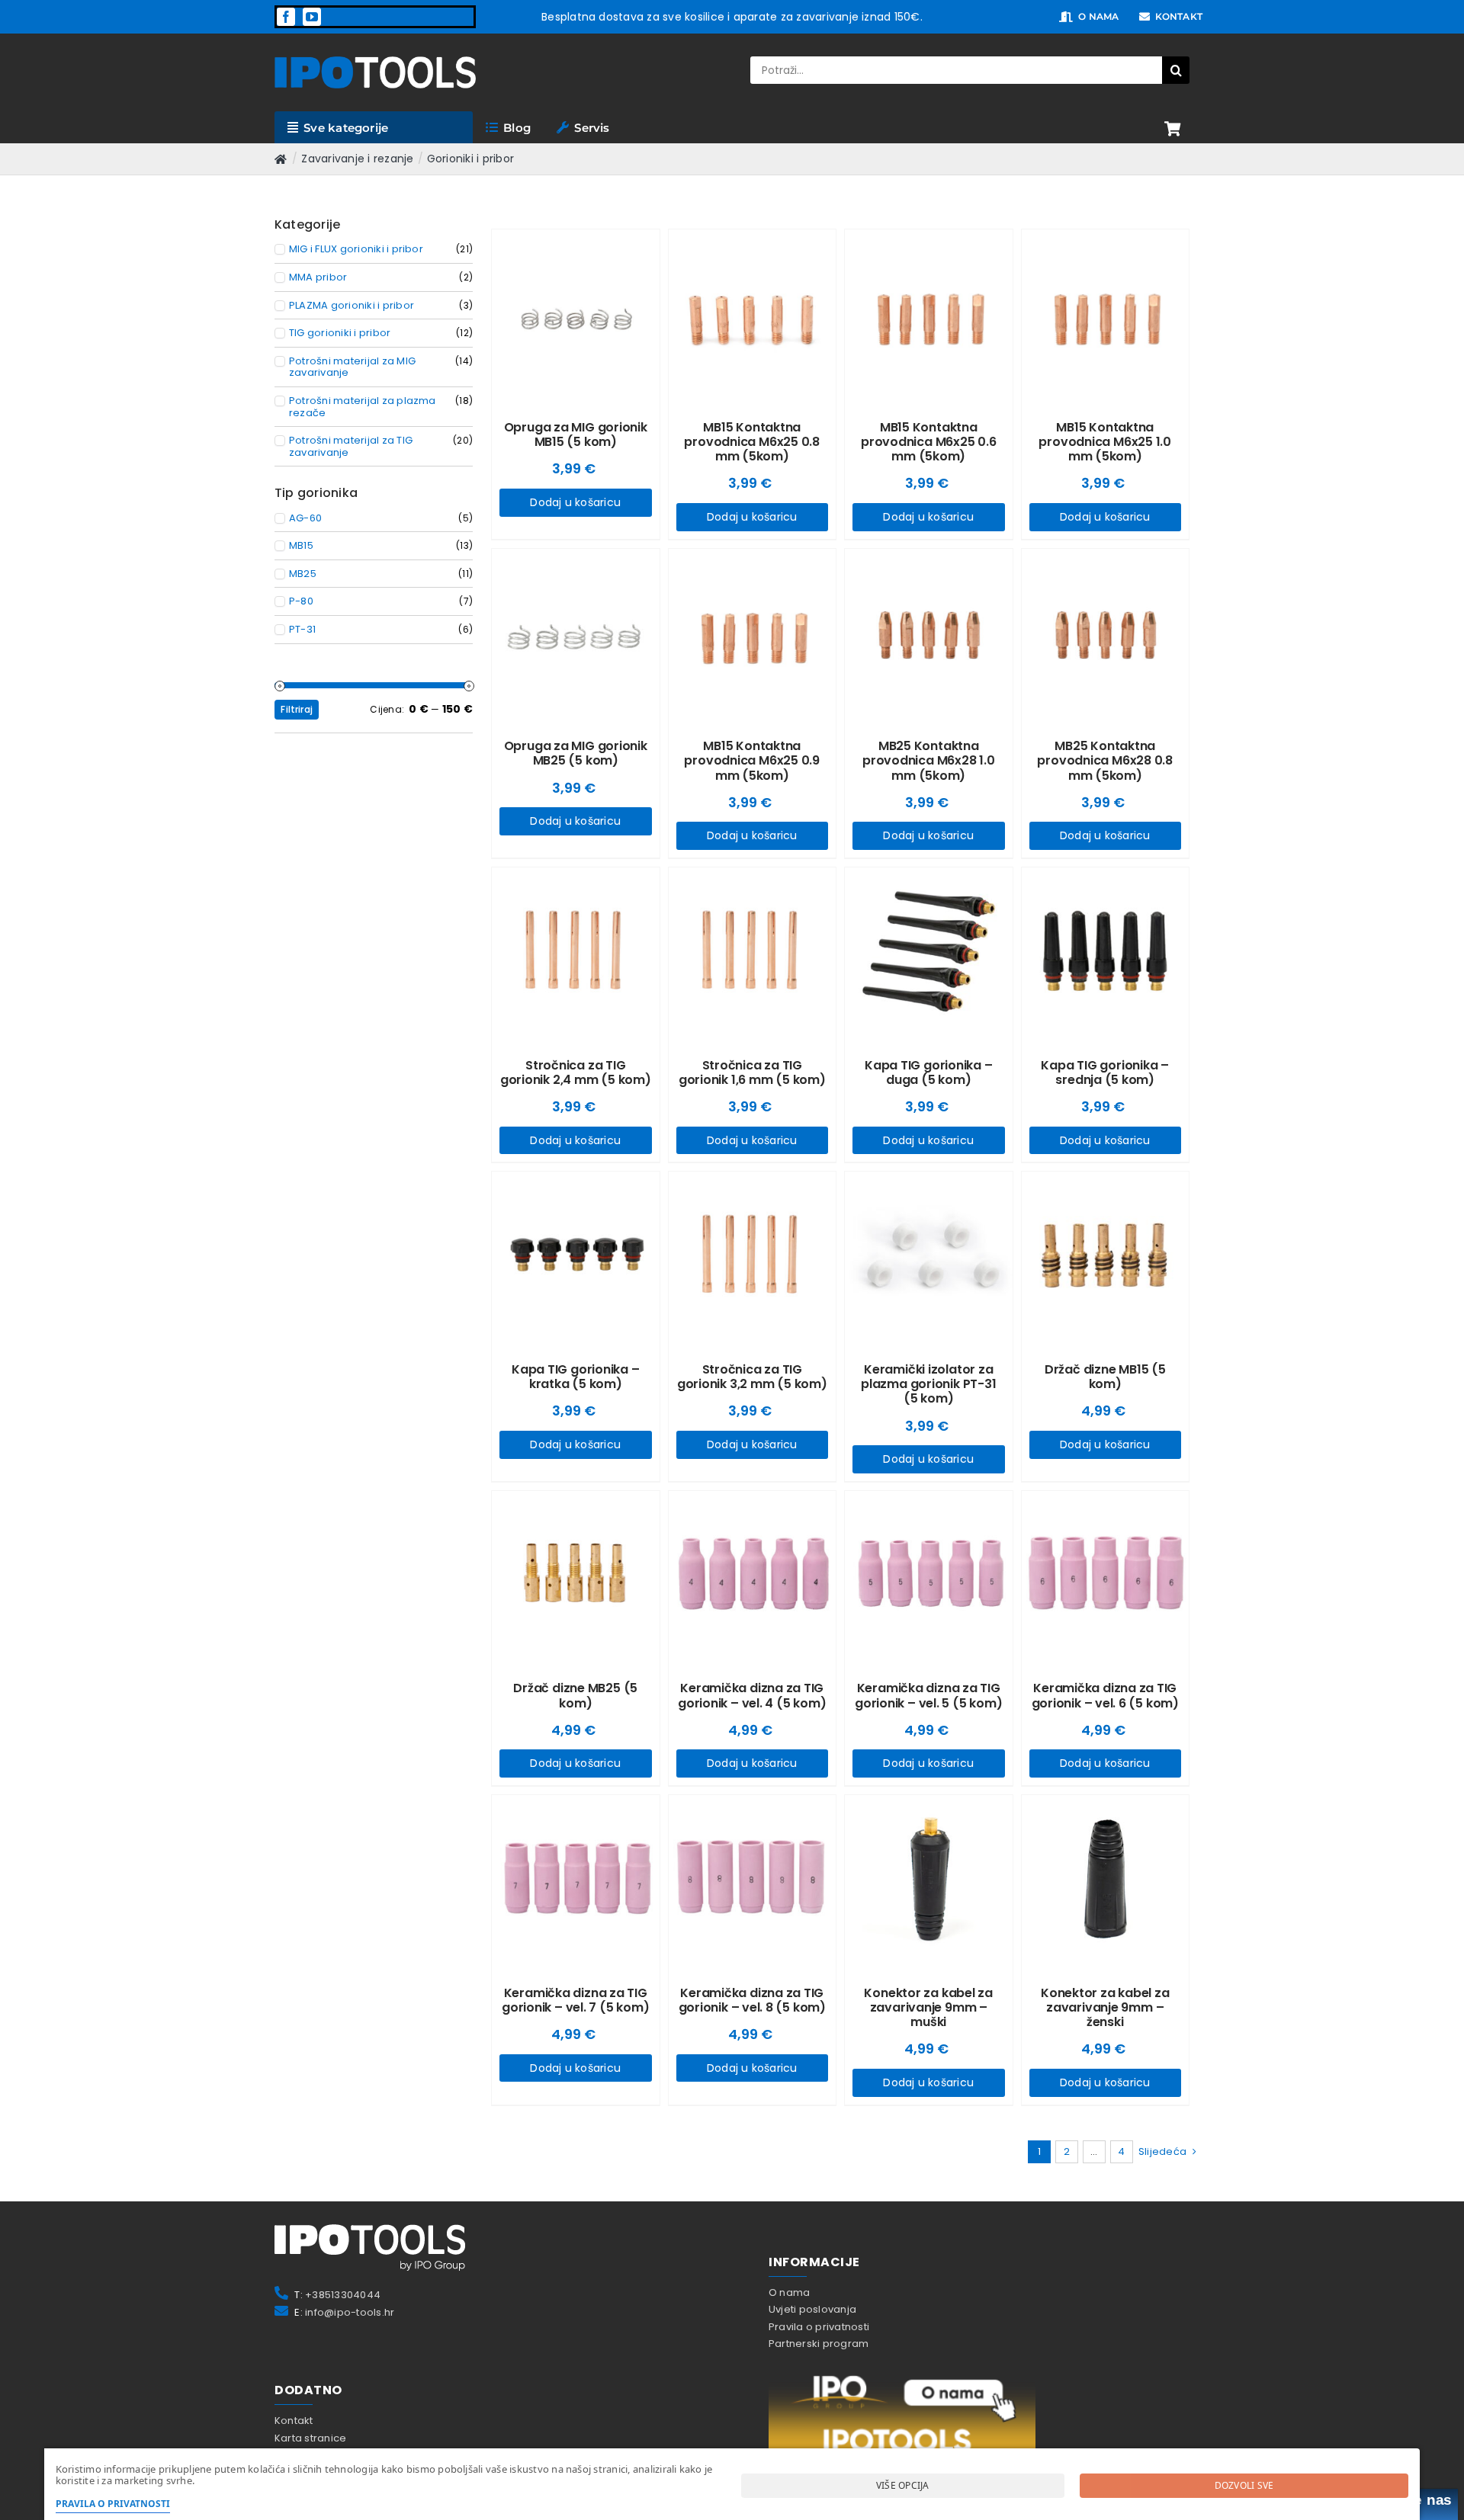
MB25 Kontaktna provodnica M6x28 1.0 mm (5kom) (929, 760)
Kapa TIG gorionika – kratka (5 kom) (576, 1377)
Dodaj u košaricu (575, 502)
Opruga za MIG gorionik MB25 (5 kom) (576, 753)
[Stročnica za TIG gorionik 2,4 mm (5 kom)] (576, 951)
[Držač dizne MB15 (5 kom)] (1106, 1255)
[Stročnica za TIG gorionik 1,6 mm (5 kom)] (753, 951)
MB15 (301, 546)
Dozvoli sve (1244, 2485)
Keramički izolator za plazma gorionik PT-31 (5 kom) (928, 1384)
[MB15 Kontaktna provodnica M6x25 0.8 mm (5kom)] (753, 313)
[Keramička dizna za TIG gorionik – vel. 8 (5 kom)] (753, 1879)
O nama (789, 2292)
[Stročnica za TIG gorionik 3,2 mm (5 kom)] (753, 1255)
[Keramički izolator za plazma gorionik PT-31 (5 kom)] (929, 1255)
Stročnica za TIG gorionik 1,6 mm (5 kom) (752, 1072)
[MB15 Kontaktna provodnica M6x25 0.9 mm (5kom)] (753, 633)
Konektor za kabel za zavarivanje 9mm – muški (928, 2007)
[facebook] (286, 17)
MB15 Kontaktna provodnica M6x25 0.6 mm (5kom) (929, 442)
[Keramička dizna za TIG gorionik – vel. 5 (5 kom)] (929, 1575)
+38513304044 (343, 2295)
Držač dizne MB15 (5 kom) (1105, 1377)
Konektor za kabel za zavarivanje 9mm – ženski (1105, 2007)
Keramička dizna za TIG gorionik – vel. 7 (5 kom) (575, 2000)
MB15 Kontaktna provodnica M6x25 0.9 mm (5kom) (752, 760)
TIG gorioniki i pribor (340, 333)
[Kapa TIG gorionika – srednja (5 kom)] (1106, 951)
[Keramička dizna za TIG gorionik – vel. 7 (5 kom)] (576, 1879)
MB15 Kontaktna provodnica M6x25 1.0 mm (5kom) (1105, 442)
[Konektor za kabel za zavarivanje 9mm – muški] (929, 1879)
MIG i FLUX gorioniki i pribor (356, 249)
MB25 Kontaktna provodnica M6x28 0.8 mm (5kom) (1105, 760)
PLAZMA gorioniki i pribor (352, 306)
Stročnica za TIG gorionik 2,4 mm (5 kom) (576, 1072)
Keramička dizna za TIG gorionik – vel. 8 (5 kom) (752, 2000)
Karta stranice (310, 2438)
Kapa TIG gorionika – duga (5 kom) (929, 1072)
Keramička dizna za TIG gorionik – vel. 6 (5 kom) (1105, 1695)
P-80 (301, 601)
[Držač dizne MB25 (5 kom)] (576, 1575)
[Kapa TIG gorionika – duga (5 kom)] (929, 951)
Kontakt (294, 2421)
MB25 (303, 574)
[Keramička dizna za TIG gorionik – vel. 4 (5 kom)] (753, 1575)
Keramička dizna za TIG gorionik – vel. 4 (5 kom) (752, 1695)
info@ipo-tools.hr (350, 2312)
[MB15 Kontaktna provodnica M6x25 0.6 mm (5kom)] (929, 313)
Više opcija (903, 2485)
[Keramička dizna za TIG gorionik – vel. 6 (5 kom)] (1106, 1575)
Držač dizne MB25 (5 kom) (575, 1695)
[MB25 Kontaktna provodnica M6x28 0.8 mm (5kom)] (1106, 633)
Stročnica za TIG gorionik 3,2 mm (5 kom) (752, 1377)
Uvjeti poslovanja (812, 2309)
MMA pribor (318, 277)
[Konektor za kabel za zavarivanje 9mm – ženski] (1106, 1879)
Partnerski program (819, 2344)
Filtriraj (297, 709)
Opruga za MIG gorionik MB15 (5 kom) (576, 434)
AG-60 (305, 518)
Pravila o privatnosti (819, 2327)
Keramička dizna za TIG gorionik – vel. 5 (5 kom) (928, 1695)
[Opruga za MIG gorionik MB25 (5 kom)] (576, 633)
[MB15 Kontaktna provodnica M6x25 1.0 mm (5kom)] (1106, 313)
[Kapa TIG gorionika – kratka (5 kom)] (576, 1255)
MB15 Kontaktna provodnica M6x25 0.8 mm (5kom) (752, 442)
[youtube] (312, 17)
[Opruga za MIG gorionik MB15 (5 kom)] (576, 313)
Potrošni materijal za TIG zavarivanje (351, 446)
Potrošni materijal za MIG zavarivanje (352, 367)
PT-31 (302, 630)
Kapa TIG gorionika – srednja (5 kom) (1105, 1072)
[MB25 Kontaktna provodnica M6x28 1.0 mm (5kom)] (929, 633)
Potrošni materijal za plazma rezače (363, 407)
